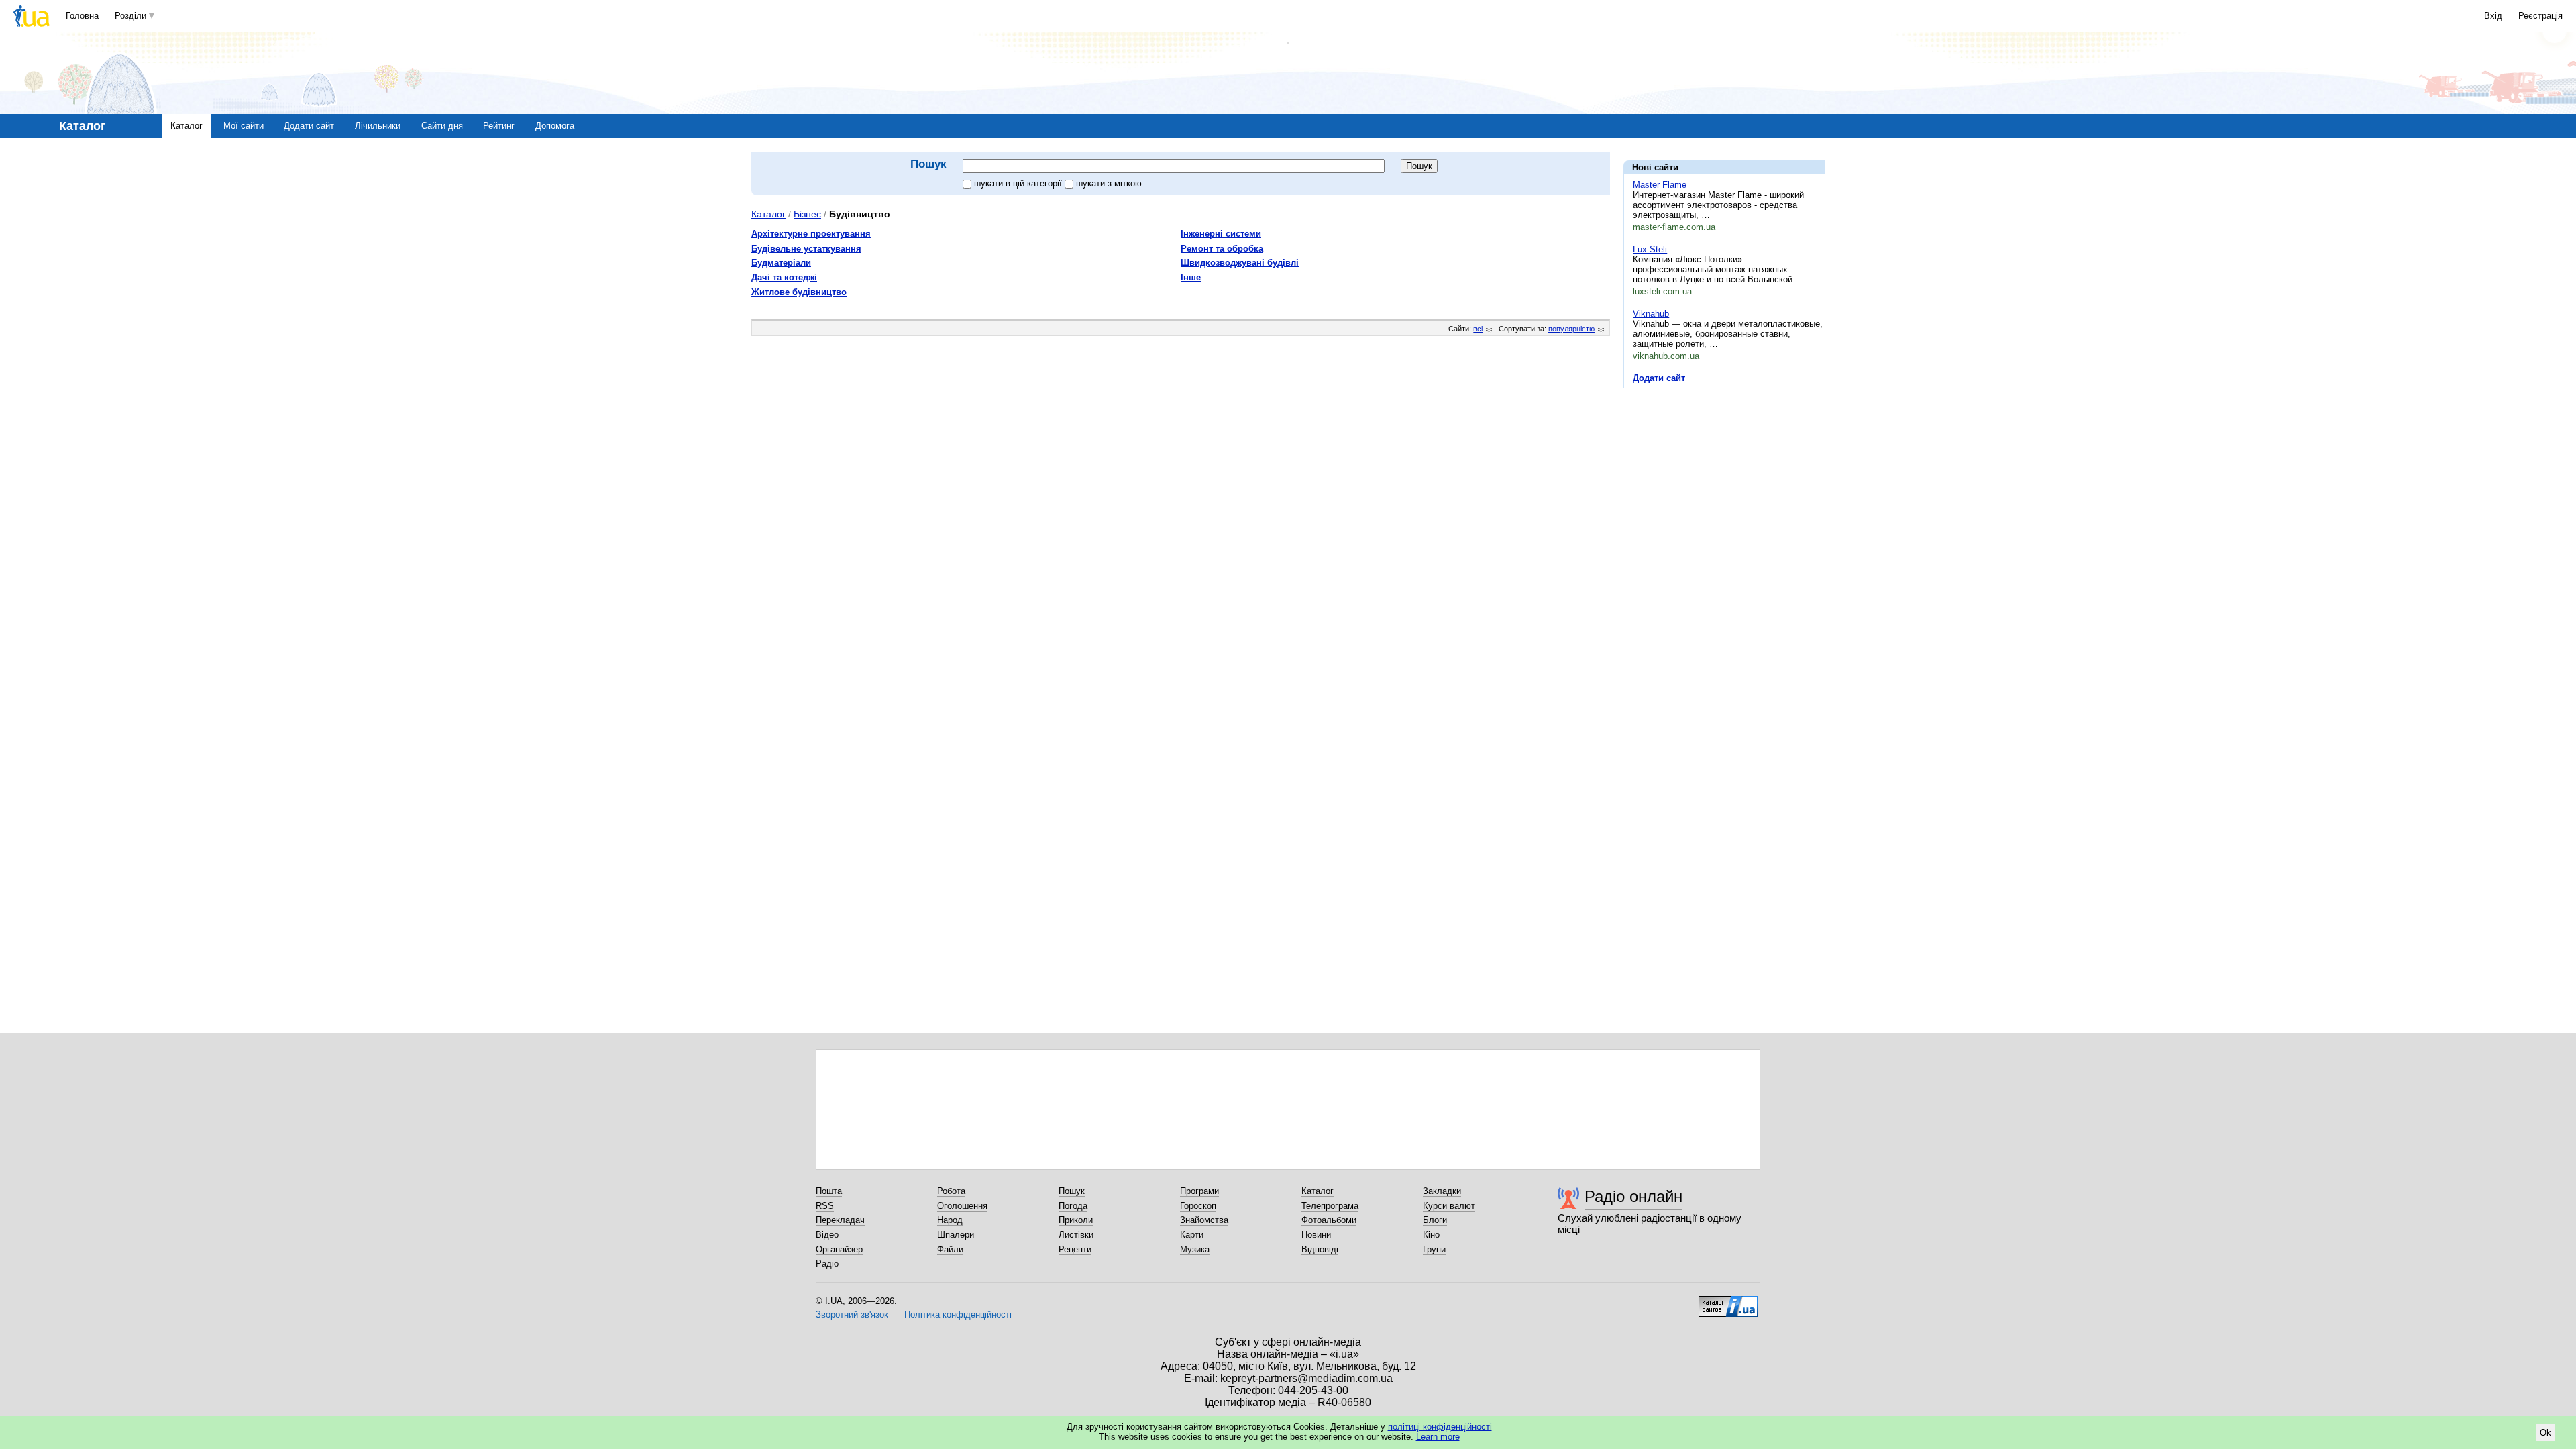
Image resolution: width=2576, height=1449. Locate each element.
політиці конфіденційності (1440, 1427)
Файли (950, 1249)
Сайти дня (442, 126)
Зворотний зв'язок (852, 1314)
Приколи (1076, 1220)
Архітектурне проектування (811, 234)
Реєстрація (2540, 16)
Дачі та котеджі (784, 277)
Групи (1434, 1249)
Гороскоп (1198, 1206)
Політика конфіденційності (958, 1314)
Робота (951, 1191)
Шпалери (956, 1235)
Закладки (1442, 1191)
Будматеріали (781, 263)
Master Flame (1660, 185)
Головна (82, 16)
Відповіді (1320, 1249)
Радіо (827, 1264)
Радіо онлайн (1633, 1196)
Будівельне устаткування (806, 249)
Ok (2545, 1433)
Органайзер (839, 1249)
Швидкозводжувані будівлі (1240, 263)
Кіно (1431, 1235)
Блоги (1435, 1220)
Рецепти (1075, 1249)
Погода (1073, 1206)
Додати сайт (309, 126)
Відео (827, 1235)
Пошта (829, 1191)
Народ (950, 1220)
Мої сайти (244, 126)
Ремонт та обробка (1222, 249)
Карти (1192, 1235)
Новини (1316, 1235)
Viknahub (1651, 314)
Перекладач (840, 1220)
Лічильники (378, 126)
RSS (825, 1206)
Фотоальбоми (1329, 1220)
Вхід (2493, 16)
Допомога (555, 126)
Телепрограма (1330, 1206)
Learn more (1438, 1437)
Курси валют (1449, 1206)
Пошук (1072, 1191)
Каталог (186, 126)
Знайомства (1204, 1220)
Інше (1191, 277)
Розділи (130, 16)
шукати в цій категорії (1019, 183)
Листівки (1076, 1235)
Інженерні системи (1221, 234)
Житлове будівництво (799, 292)
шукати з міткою (1109, 183)
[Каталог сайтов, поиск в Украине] (1728, 1301)
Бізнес (807, 214)
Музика (1195, 1249)
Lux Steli (1650, 249)
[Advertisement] (1724, 481)
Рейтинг (499, 126)
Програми (1199, 1191)
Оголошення (962, 1206)
